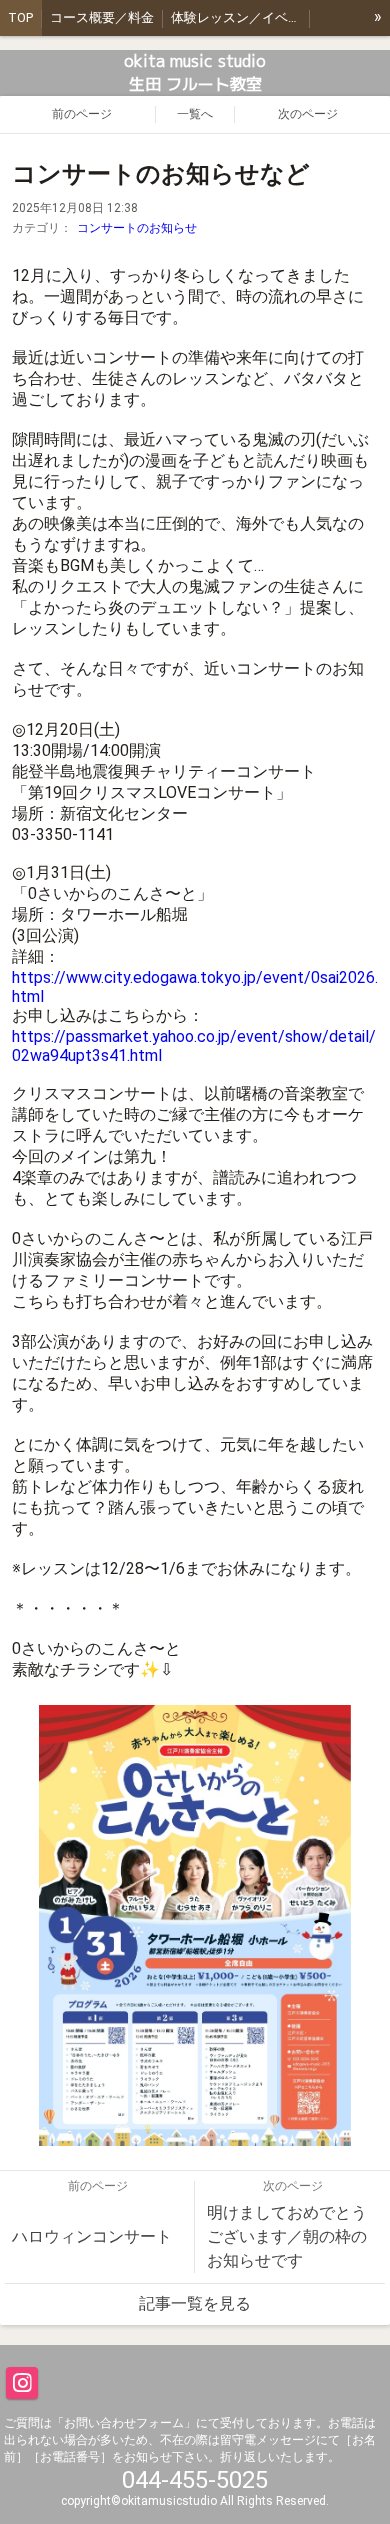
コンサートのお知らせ (137, 228)
